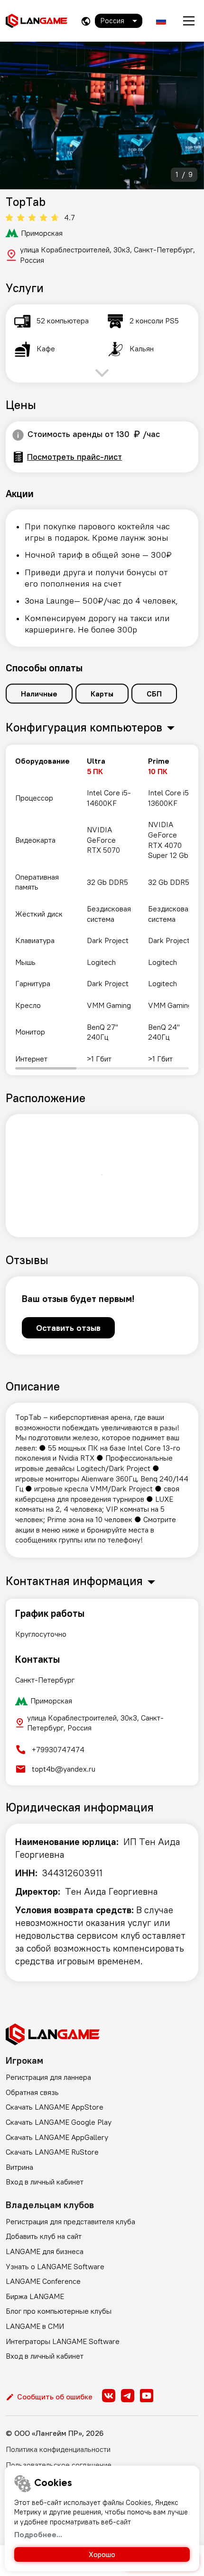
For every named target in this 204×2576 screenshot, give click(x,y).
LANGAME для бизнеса (45, 2251)
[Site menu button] (189, 21)
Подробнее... (38, 2534)
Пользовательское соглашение (59, 2465)
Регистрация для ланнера (48, 2077)
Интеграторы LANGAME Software (63, 2341)
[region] (102, 910)
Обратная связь (32, 2092)
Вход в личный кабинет (45, 2182)
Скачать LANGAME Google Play (59, 2122)
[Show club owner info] (18, 435)
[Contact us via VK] (109, 2396)
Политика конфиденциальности (58, 2449)
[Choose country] (86, 21)
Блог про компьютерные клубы (59, 2311)
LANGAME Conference (43, 2281)
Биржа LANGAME (35, 2296)
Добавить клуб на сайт (44, 2236)
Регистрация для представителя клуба (70, 2221)
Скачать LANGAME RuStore (52, 2152)
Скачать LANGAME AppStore (55, 2107)
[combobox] (119, 21)
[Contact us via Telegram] (128, 2396)
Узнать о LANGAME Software (55, 2266)
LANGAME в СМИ (35, 2326)
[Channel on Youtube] (147, 2396)
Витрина (19, 2167)
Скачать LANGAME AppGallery (57, 2137)
